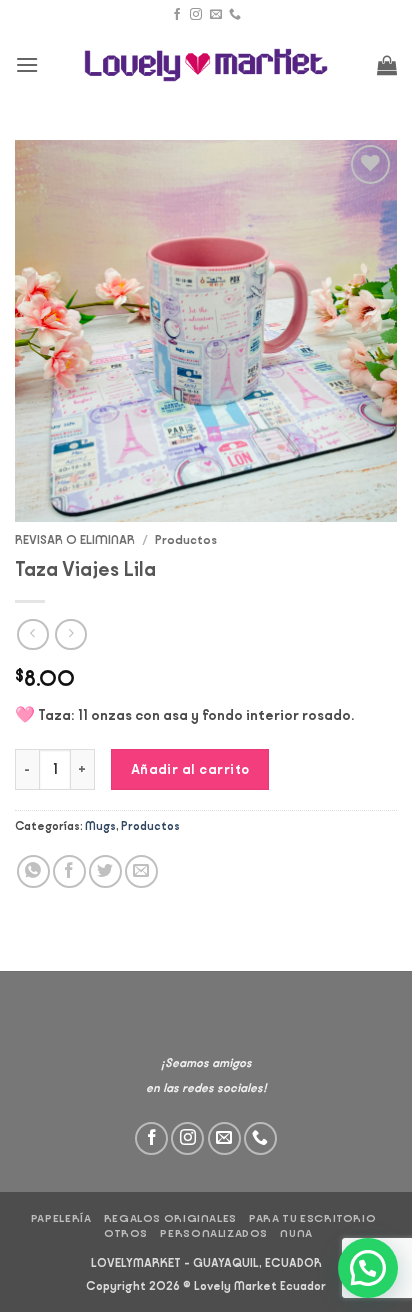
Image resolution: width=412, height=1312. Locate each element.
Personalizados (214, 1233)
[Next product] (32, 634)
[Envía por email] (141, 871)
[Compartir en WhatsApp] (33, 871)
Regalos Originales (170, 1218)
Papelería (61, 1218)
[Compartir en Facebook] (69, 871)
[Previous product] (70, 634)
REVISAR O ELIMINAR (75, 540)
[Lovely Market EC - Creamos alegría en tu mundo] (206, 65)
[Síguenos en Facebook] (177, 15)
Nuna (296, 1233)
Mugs (100, 826)
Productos (186, 540)
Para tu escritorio (312, 1218)
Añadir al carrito (190, 769)
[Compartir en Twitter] (105, 871)
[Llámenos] (235, 15)
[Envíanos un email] (216, 15)
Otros (126, 1233)
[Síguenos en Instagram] (196, 15)
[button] (27, 64)
